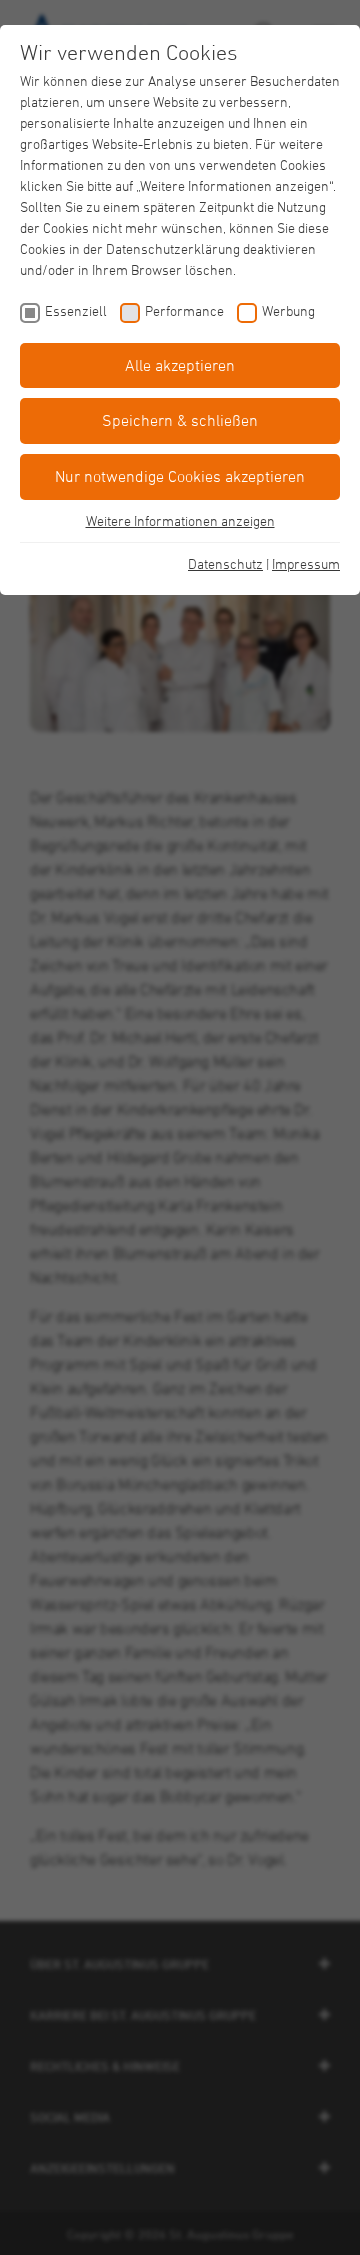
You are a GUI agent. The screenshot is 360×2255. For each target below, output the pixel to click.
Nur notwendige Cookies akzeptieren (180, 476)
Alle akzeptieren (180, 365)
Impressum (306, 563)
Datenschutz (225, 563)
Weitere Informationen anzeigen (180, 520)
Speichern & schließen (180, 420)
